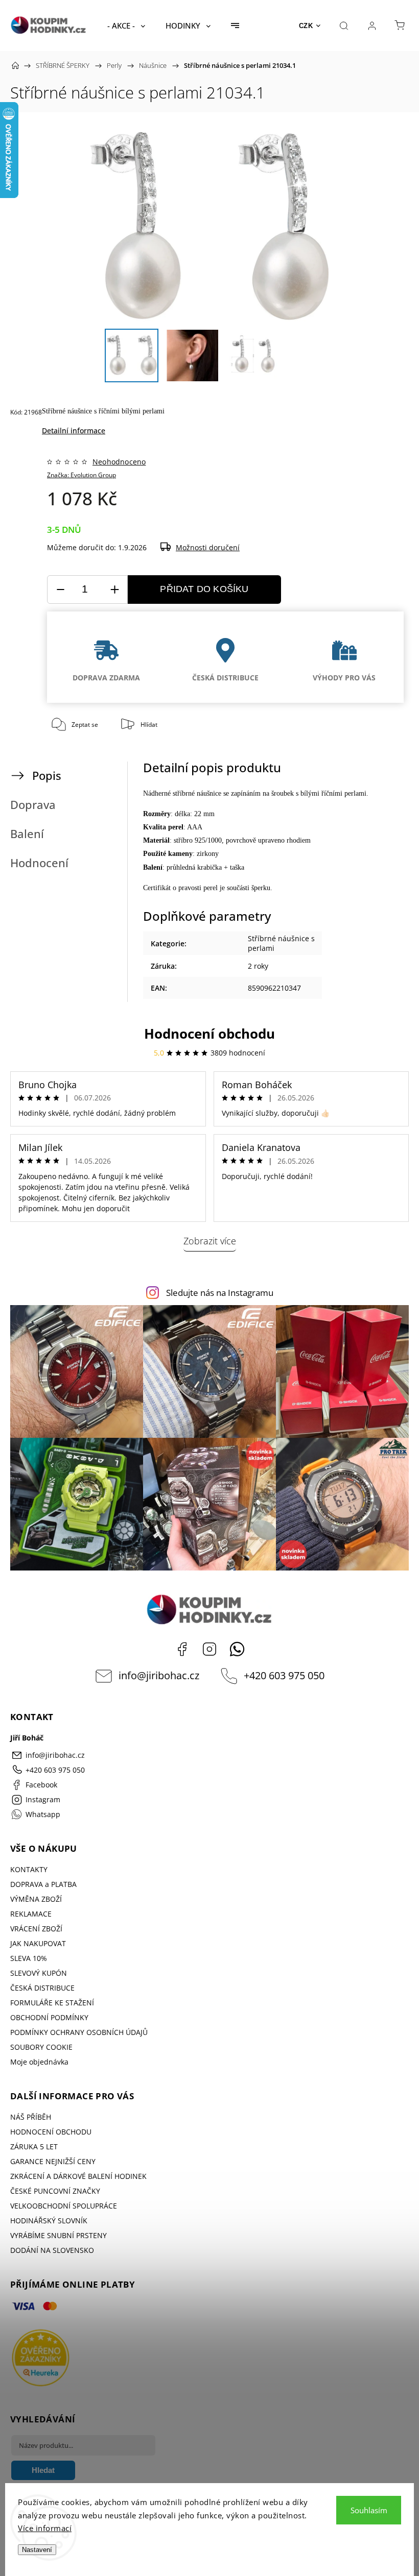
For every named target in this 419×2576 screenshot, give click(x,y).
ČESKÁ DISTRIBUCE (42, 1988)
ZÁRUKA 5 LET (34, 2146)
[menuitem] (126, 26)
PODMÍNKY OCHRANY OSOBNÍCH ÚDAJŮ (79, 2032)
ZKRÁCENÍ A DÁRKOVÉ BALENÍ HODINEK (78, 2176)
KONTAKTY (29, 1869)
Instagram (209, 1649)
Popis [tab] (47, 776)
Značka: (82, 475)
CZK (306, 26)
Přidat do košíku (204, 589)
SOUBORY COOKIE (41, 2047)
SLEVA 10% (29, 1958)
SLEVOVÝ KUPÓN (39, 1973)
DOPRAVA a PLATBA (43, 1884)
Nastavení (37, 2550)
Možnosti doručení (208, 547)
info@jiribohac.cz (159, 1675)
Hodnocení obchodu (209, 1034)
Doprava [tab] (33, 805)
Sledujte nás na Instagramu (220, 1293)
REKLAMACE (31, 1914)
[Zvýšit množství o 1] (114, 590)
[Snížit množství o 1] (60, 590)
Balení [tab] (27, 834)
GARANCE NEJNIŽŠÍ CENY (53, 2161)
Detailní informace (74, 431)
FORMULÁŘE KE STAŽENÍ (52, 2003)
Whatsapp (237, 1649)
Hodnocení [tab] (39, 863)
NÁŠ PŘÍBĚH (31, 2117)
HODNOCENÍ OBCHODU (51, 2132)
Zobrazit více (210, 1241)
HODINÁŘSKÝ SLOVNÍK (49, 2221)
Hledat (43, 2470)
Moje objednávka (39, 2062)
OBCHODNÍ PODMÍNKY (49, 2017)
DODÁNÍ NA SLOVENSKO (52, 2250)
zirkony (208, 854)
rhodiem (299, 840)
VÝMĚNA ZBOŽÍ (36, 1899)
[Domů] (15, 65)
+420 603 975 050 (284, 1675)
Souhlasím (369, 2510)
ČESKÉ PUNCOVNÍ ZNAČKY (55, 2191)
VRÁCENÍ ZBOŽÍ (36, 1929)
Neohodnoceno (119, 462)
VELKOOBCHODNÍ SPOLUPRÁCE (64, 2206)
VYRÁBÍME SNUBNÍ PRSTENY (59, 2235)
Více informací (45, 2528)
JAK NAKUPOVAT (38, 1943)
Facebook (182, 1649)
